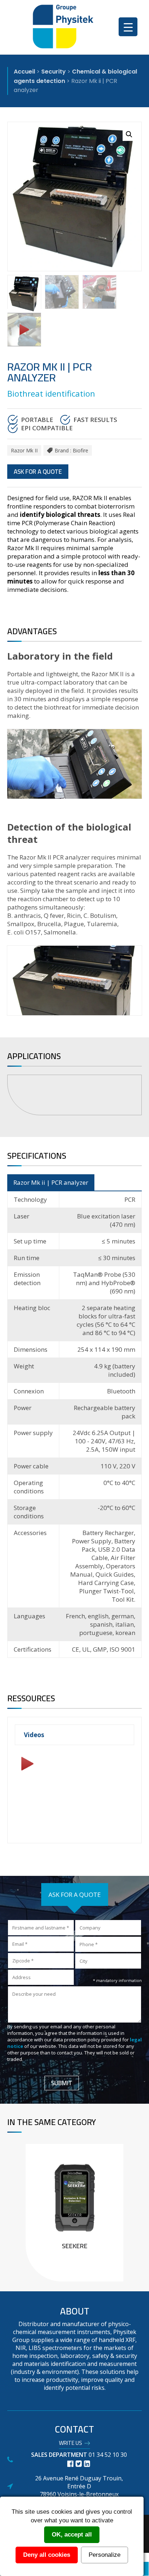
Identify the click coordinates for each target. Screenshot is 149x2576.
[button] (129, 134)
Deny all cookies (47, 2555)
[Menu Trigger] (128, 27)
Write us (71, 2444)
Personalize (105, 2555)
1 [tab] (76, 1126)
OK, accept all (72, 2535)
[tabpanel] (74, 1095)
